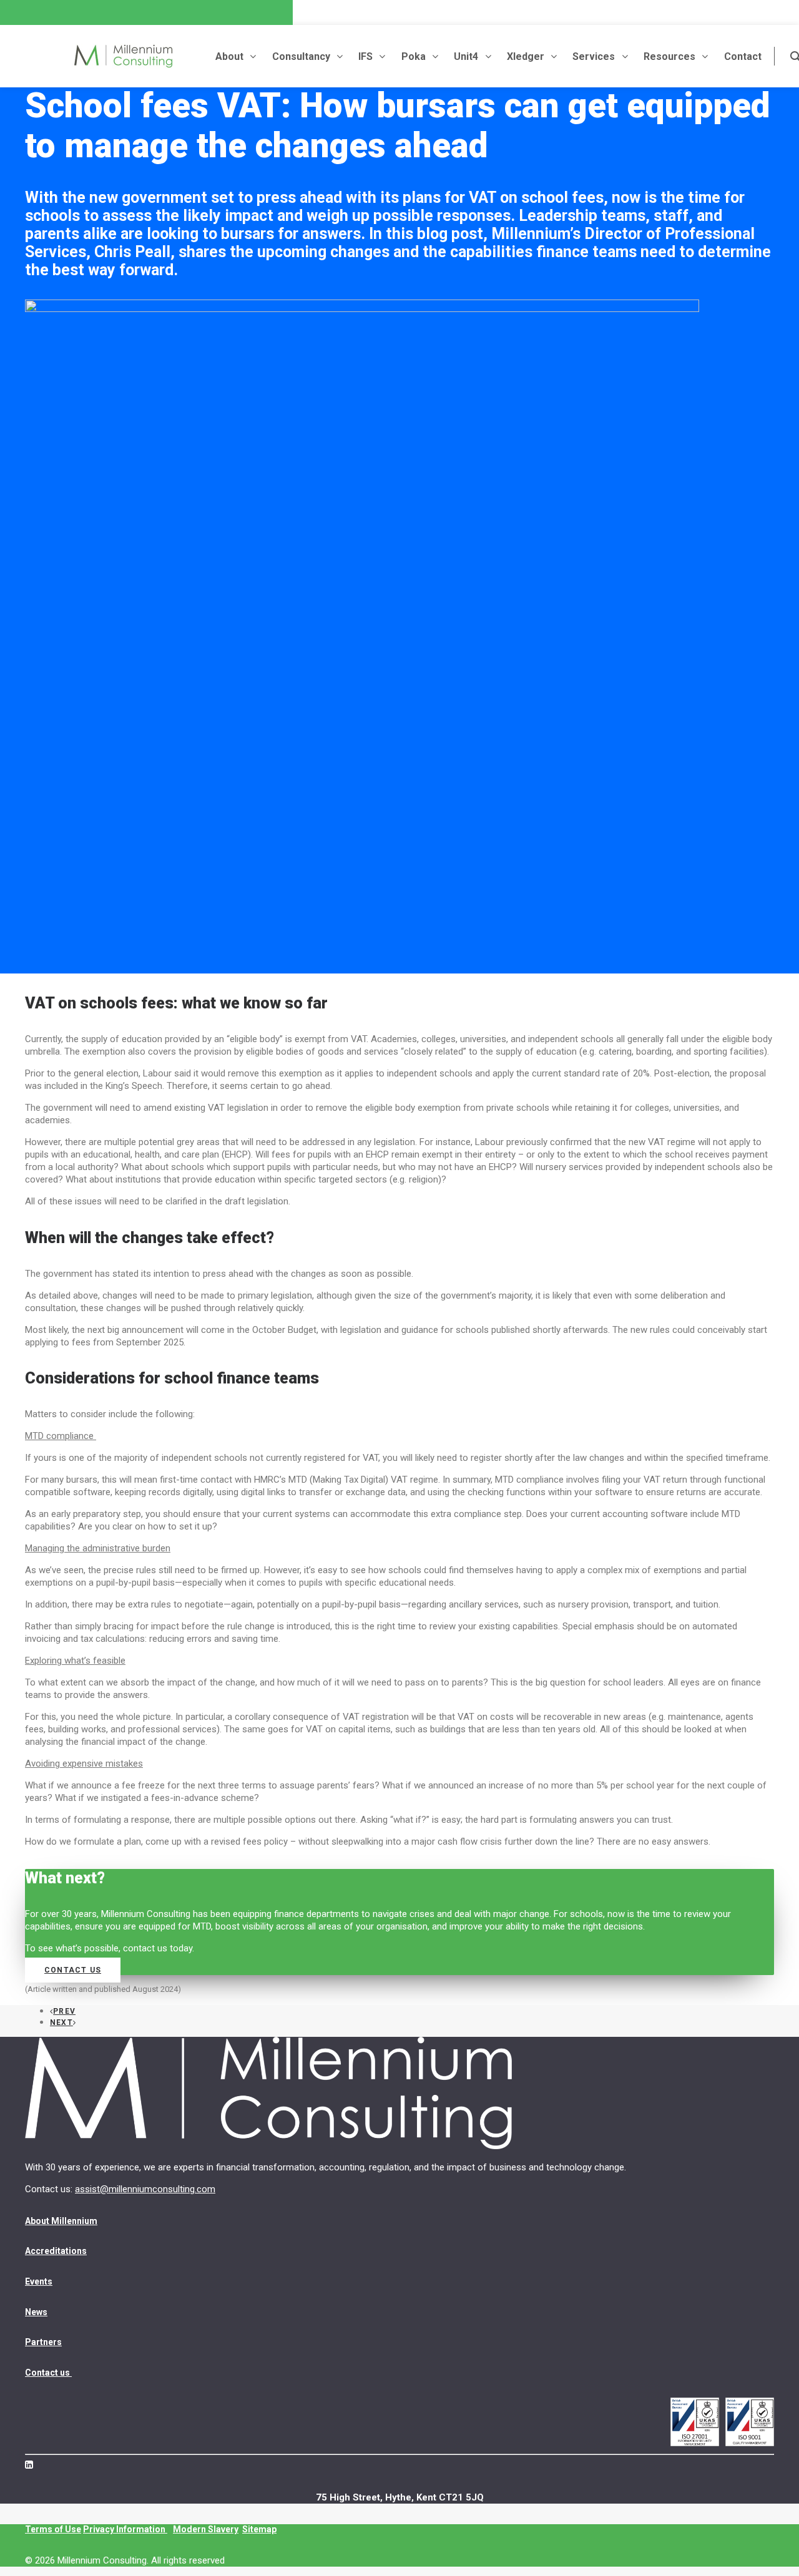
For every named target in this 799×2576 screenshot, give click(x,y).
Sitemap (259, 2529)
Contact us (73, 1970)
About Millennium (61, 2221)
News (36, 2312)
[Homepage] (268, 2094)
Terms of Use (53, 2529)
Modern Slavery (206, 2529)
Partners (43, 2342)
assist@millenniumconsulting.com (218, 30)
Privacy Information (125, 2529)
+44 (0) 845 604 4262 (70, 31)
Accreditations (56, 2251)
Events (39, 2281)
